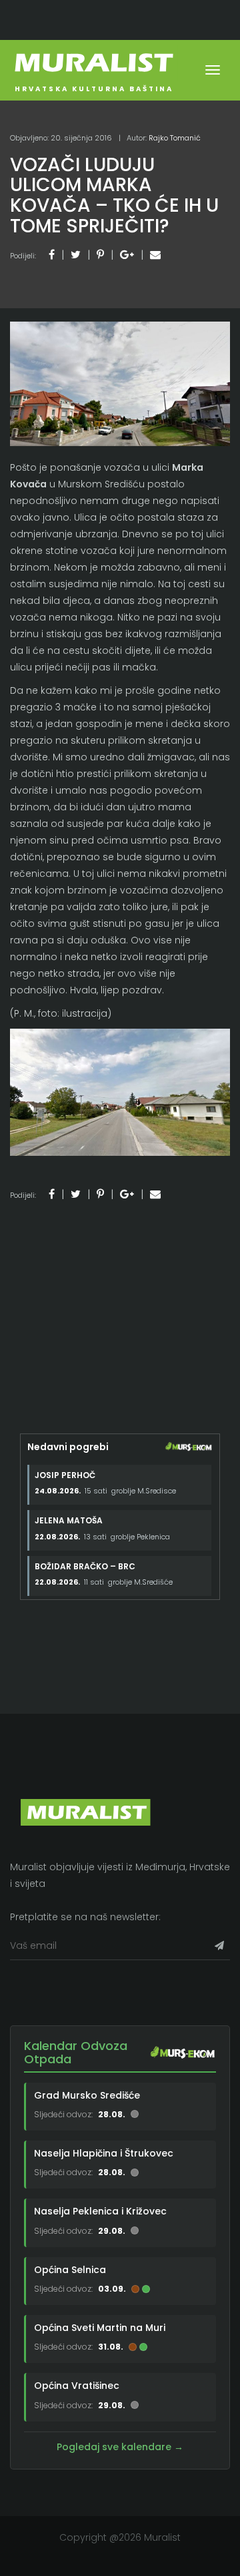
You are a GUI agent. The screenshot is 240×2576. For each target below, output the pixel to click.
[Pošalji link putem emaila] (155, 255)
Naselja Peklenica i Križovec (100, 2211)
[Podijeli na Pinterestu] (100, 255)
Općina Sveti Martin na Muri (100, 2328)
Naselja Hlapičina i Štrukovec (104, 2153)
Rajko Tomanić (175, 138)
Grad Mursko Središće (87, 2095)
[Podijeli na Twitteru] (76, 255)
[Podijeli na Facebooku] (52, 255)
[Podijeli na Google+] (127, 255)
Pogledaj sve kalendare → (120, 2447)
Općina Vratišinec (77, 2386)
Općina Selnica (70, 2270)
